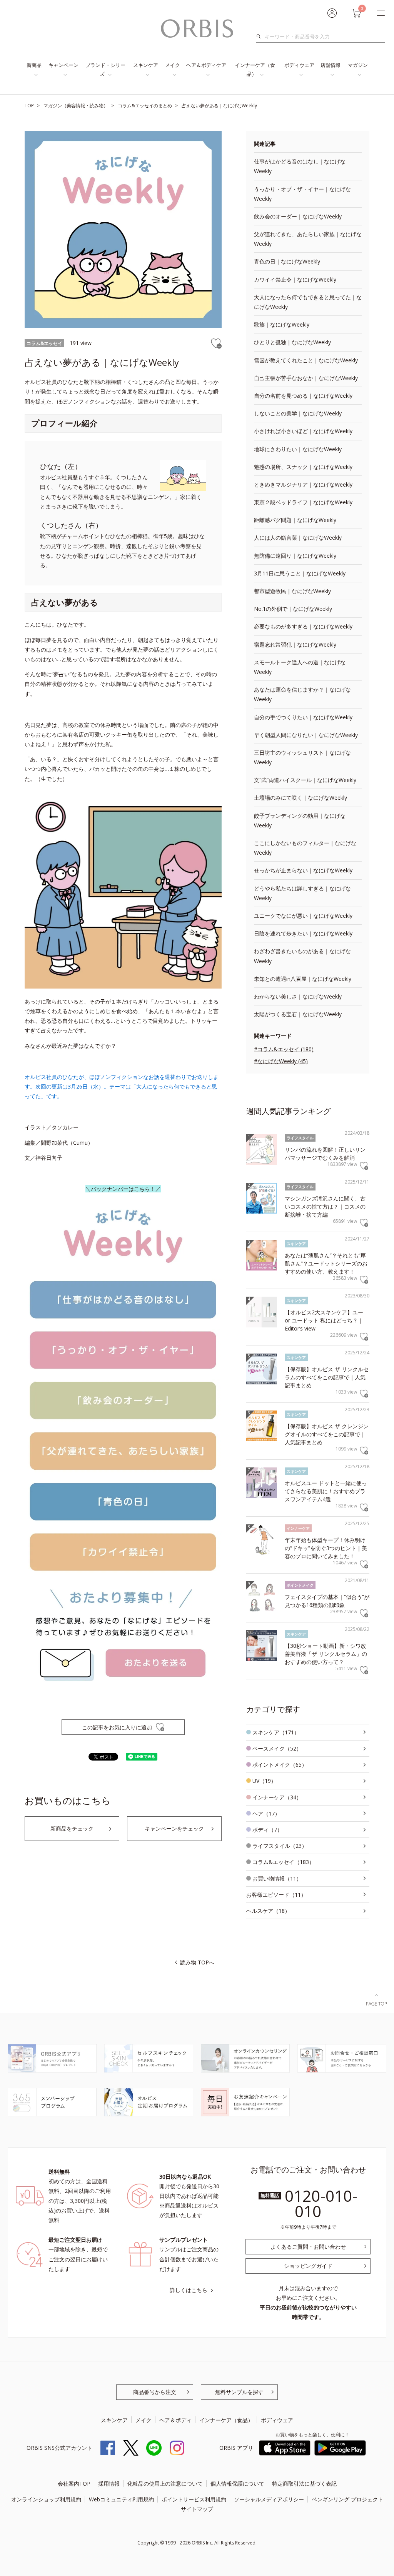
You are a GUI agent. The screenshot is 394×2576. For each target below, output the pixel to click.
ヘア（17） (266, 1813)
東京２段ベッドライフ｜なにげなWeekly (303, 502)
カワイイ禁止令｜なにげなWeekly (295, 279)
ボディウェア (299, 65)
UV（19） (264, 1781)
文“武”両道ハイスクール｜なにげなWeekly (305, 780)
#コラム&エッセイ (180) (284, 1049)
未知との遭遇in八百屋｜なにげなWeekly (303, 979)
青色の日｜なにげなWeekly (287, 261)
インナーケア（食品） (255, 69)
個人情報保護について (237, 2483)
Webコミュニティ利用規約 (121, 2499)
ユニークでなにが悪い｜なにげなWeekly (303, 916)
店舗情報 (331, 65)
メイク (173, 65)
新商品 (34, 65)
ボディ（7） (267, 1830)
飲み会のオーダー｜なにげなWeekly (298, 216)
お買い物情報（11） (277, 1878)
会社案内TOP (74, 2483)
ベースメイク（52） (277, 1748)
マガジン (358, 65)
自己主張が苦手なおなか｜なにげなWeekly (306, 378)
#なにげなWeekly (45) (281, 1061)
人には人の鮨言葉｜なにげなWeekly (298, 538)
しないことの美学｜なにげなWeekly (298, 413)
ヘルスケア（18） (268, 1911)
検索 (261, 37)
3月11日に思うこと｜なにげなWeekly (300, 573)
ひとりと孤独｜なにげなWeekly (292, 342)
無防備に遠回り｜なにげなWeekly (295, 556)
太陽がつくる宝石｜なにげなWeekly (298, 1014)
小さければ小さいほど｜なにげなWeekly (303, 431)
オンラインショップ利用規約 (46, 2499)
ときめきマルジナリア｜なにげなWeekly (303, 484)
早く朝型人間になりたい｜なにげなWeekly (306, 735)
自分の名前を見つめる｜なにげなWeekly (303, 396)
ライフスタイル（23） (280, 1846)
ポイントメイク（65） (280, 1765)
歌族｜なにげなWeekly (282, 324)
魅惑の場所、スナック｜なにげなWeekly (303, 467)
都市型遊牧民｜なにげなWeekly (292, 591)
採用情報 (109, 2483)
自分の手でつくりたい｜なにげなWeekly (303, 717)
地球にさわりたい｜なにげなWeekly (298, 449)
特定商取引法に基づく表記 (304, 2483)
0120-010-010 (321, 2203)
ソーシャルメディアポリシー (269, 2499)
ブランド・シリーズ (105, 69)
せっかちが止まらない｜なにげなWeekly (303, 870)
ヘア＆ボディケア (206, 65)
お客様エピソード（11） (276, 1895)
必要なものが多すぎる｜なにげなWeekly (303, 626)
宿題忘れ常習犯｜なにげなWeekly (295, 644)
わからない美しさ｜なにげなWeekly (298, 996)
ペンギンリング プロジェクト (347, 2499)
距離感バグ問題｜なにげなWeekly (295, 520)
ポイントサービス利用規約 (194, 2499)
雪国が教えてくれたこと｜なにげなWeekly (306, 360)
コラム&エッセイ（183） (283, 1862)
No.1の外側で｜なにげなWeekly (293, 609)
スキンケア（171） (276, 1732)
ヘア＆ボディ (175, 2420)
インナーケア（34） (277, 1797)
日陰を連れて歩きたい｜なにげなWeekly (303, 933)
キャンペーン (63, 65)
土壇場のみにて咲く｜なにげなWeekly (301, 798)
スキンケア (146, 65)
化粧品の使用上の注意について (165, 2483)
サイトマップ (197, 2509)
